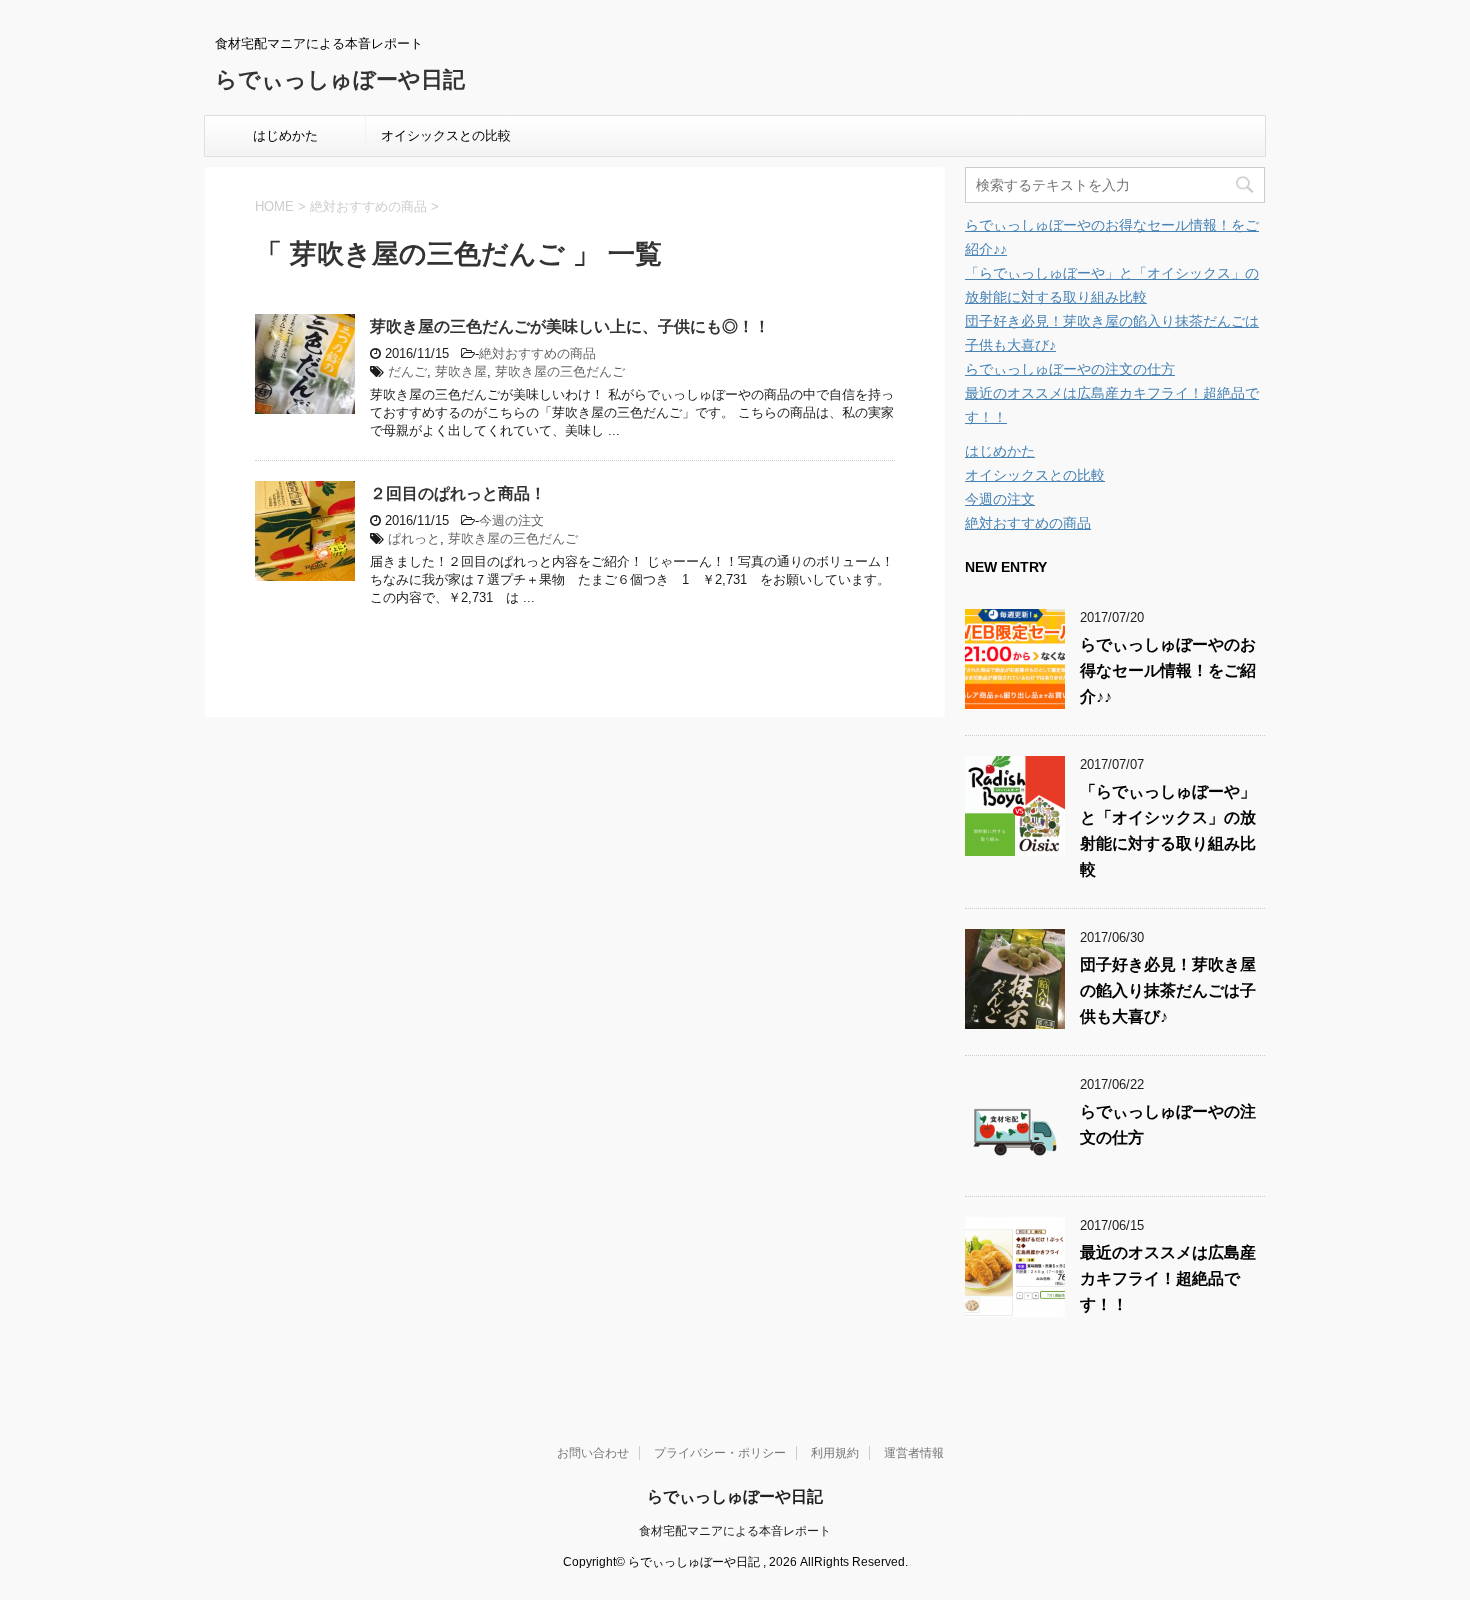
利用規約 (835, 1453)
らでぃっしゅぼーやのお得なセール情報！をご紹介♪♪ (1168, 670)
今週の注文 (511, 520)
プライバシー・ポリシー (720, 1453)
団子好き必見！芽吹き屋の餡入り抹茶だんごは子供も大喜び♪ (1168, 990)
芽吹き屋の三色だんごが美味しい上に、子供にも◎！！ (570, 326)
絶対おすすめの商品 (537, 353)
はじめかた (285, 135)
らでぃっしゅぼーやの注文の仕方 (1070, 369)
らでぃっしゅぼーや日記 (340, 79)
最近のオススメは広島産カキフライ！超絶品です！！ (1168, 1278)
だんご (407, 371)
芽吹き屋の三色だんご (560, 371)
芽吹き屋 (461, 371)
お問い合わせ (593, 1453)
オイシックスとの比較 (446, 135)
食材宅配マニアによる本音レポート (735, 1531)
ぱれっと (414, 538)
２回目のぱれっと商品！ (458, 493)
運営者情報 (914, 1453)
